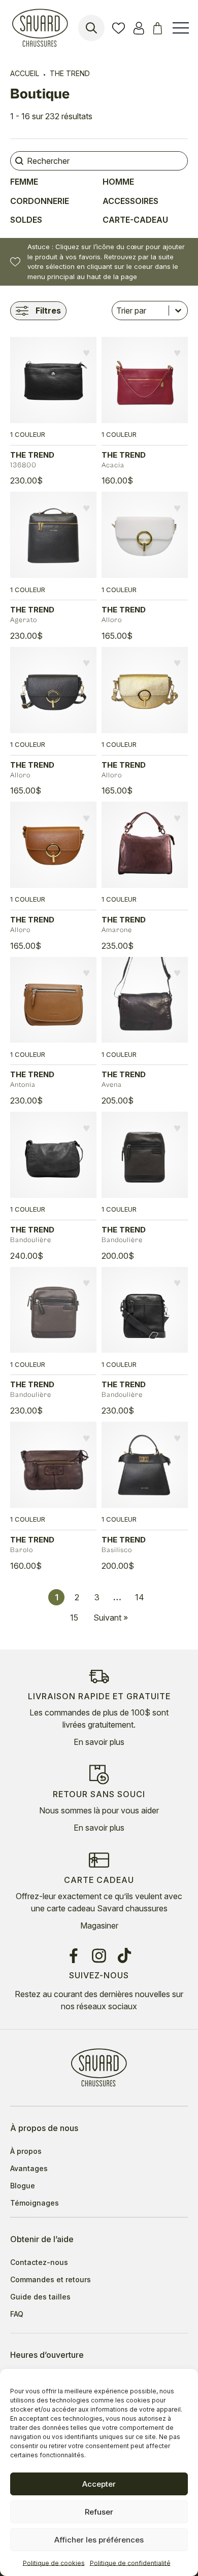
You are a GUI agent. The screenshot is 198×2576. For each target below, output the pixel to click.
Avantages (29, 2169)
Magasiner (99, 1926)
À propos (26, 2151)
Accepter (99, 2484)
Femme (24, 182)
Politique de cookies (54, 2563)
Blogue (23, 2186)
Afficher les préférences (99, 2540)
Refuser (99, 2512)
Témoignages (35, 2203)
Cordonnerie (40, 201)
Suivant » (111, 1618)
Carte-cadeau (135, 220)
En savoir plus (99, 1742)
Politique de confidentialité (130, 2563)
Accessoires (130, 201)
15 (74, 1618)
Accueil (25, 73)
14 (140, 1597)
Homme (118, 182)
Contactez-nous (39, 2262)
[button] (86, 353)
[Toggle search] (91, 28)
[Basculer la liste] (178, 311)
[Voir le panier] (159, 28)
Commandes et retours (51, 2280)
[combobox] (140, 311)
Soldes (26, 220)
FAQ (17, 2314)
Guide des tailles (40, 2297)
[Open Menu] (181, 28)
